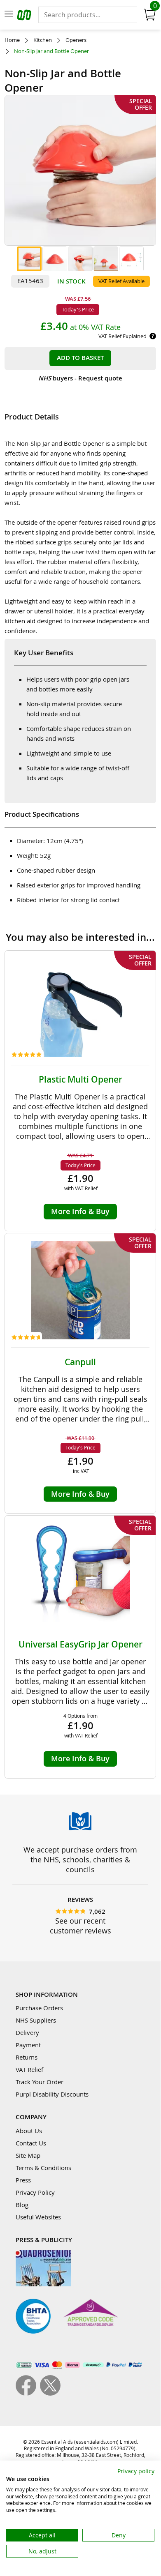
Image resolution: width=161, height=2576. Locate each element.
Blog (22, 2205)
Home (12, 40)
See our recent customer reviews (80, 1926)
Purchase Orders (39, 2008)
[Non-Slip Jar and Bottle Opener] (29, 259)
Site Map (28, 2155)
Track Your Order (40, 2082)
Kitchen (43, 40)
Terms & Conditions (43, 2168)
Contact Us (31, 2143)
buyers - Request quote (80, 378)
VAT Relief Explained (122, 336)
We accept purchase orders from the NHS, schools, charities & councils (80, 1859)
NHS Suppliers (36, 2020)
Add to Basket (80, 358)
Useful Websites (38, 2217)
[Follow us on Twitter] (50, 2393)
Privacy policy (136, 2471)
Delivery (27, 2032)
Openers (76, 40)
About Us (29, 2131)
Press (23, 2180)
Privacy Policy (35, 2192)
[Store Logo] (25, 16)
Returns (27, 2057)
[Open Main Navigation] (9, 15)
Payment (28, 2045)
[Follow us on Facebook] (28, 2393)
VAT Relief (29, 2069)
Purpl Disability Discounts (52, 2094)
